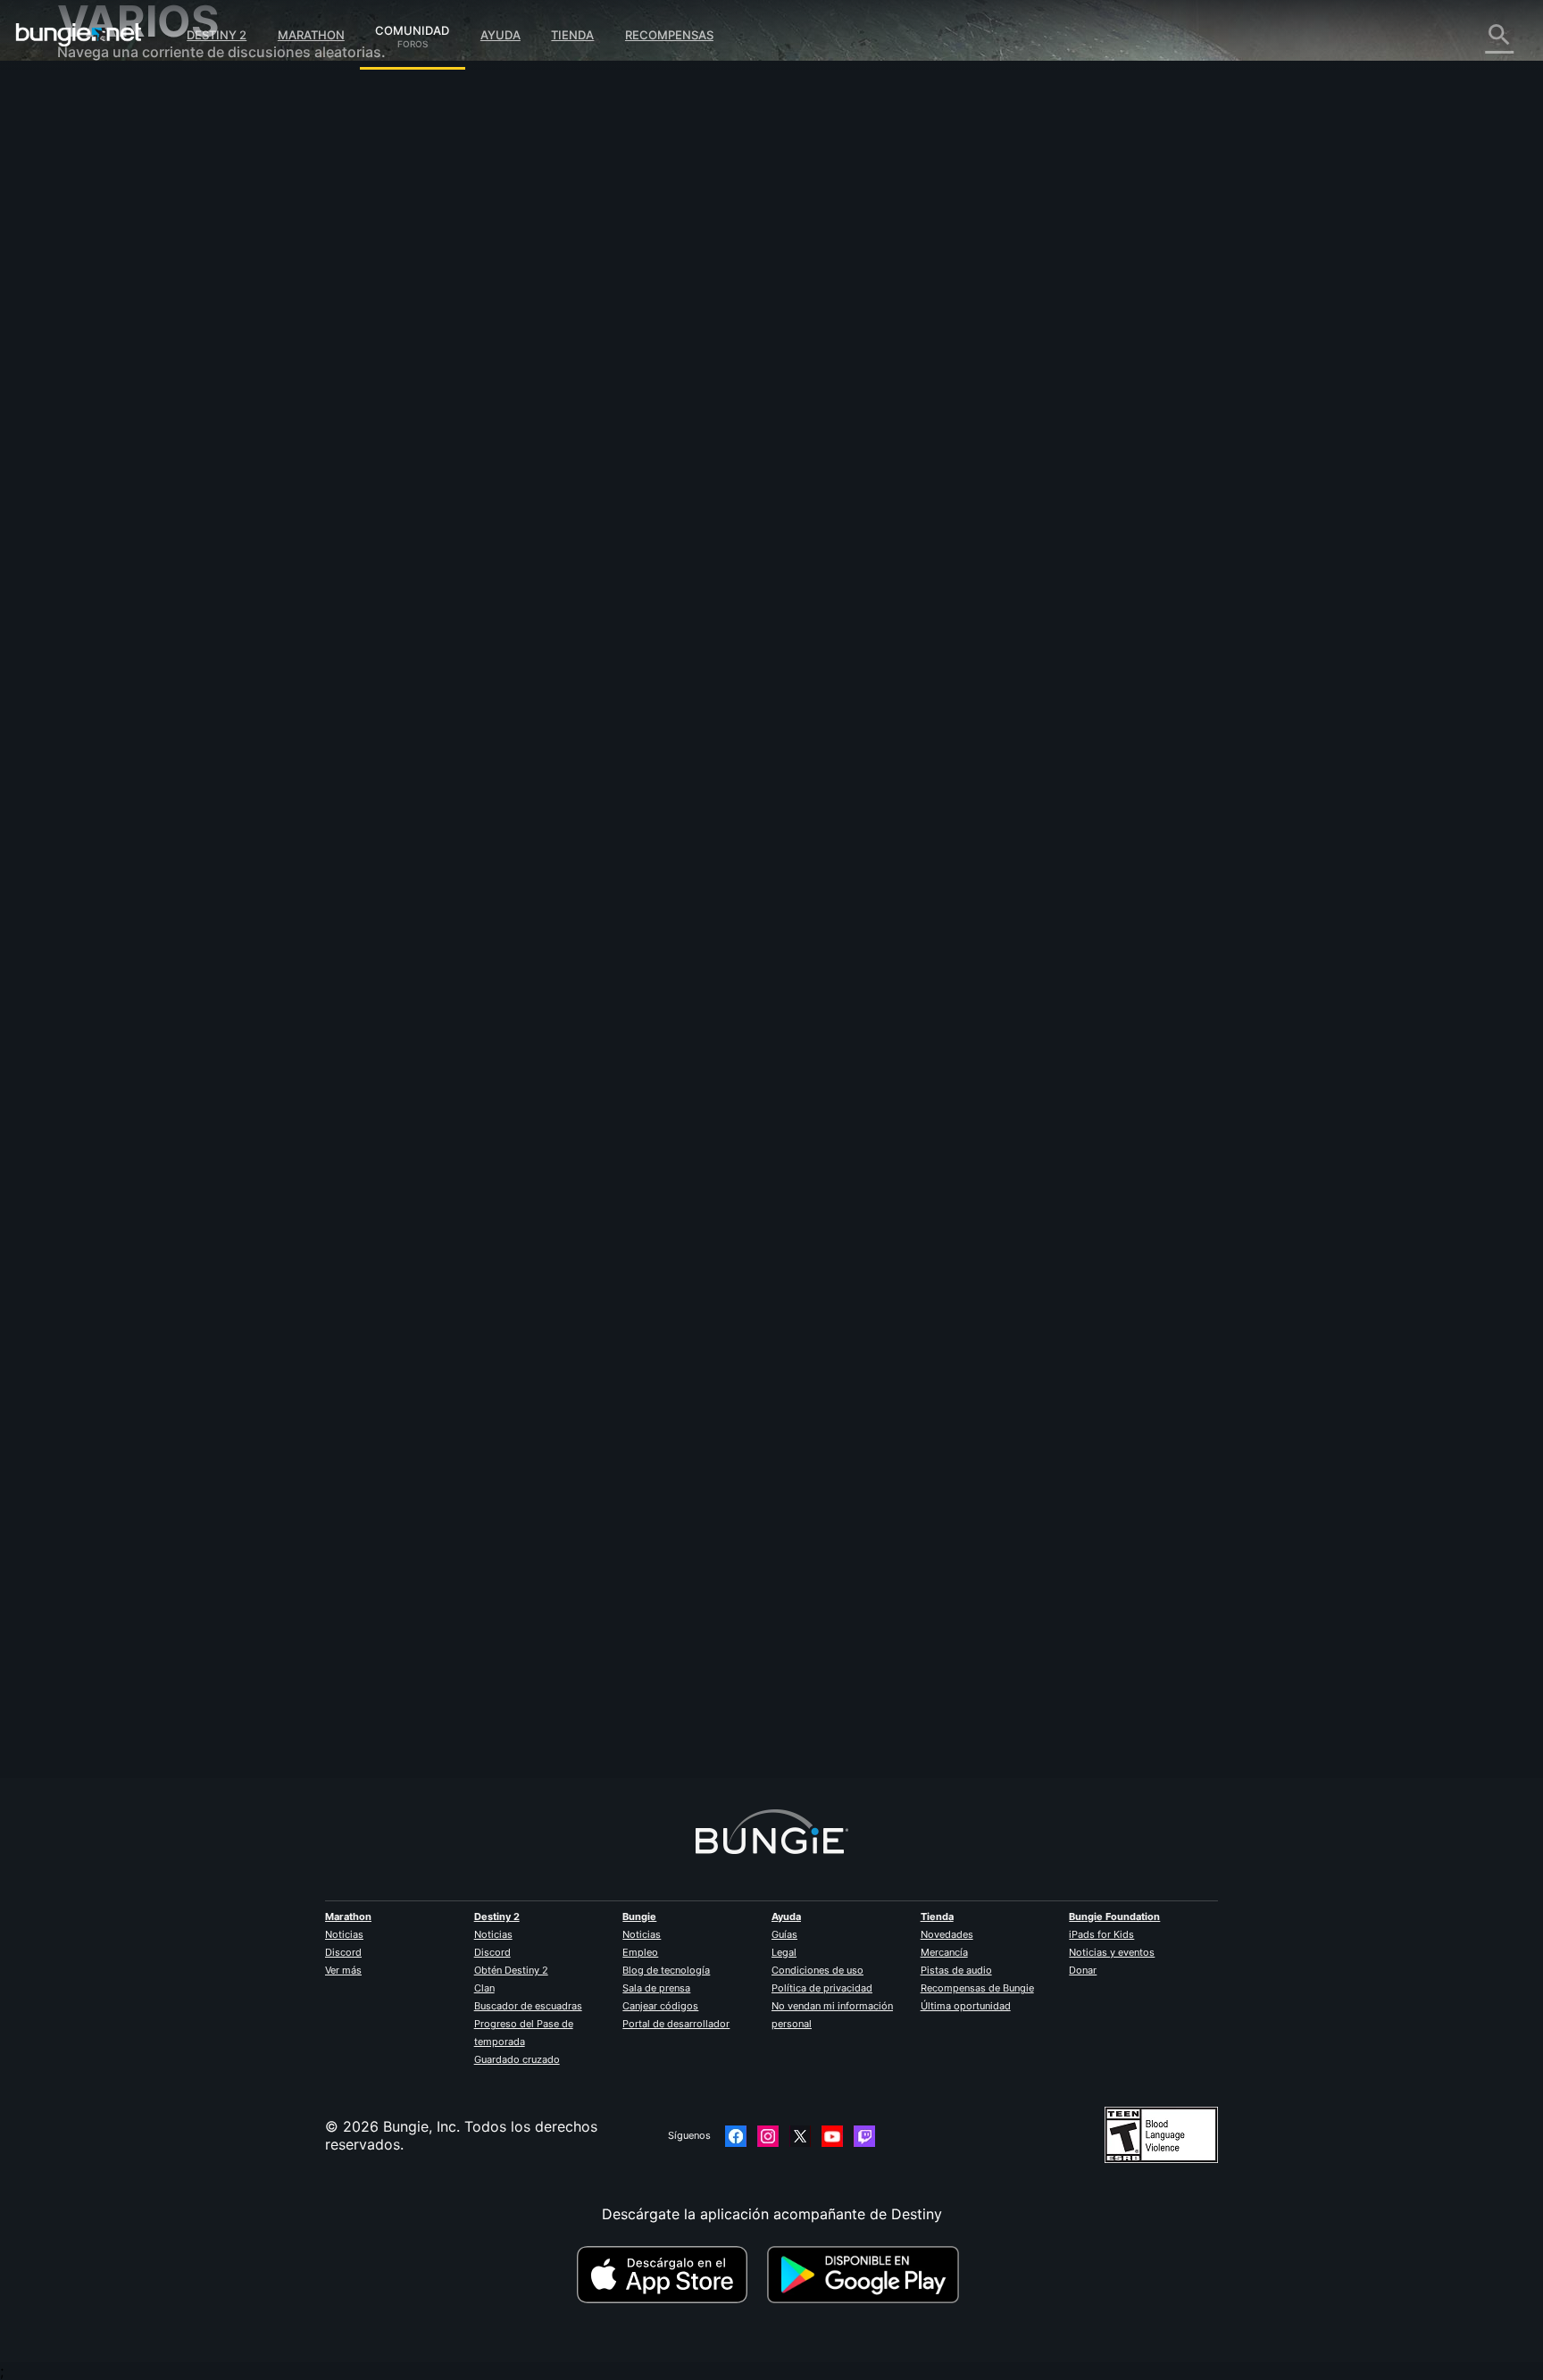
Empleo (640, 1952)
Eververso (104, 259)
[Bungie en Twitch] (864, 2136)
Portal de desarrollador (676, 2024)
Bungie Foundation (1114, 1917)
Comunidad (412, 28)
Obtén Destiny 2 (511, 1970)
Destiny (79, 35)
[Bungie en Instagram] (768, 2136)
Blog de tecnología (666, 1970)
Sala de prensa (656, 1988)
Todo (87, 98)
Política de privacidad (822, 1988)
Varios (91, 473)
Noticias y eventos (1112, 1952)
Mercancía (944, 1952)
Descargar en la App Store (670, 2275)
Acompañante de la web (152, 313)
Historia (96, 170)
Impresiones (110, 134)
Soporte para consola (143, 384)
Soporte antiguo (125, 402)
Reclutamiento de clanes (152, 438)
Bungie (639, 1917)
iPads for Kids (1101, 1934)
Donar (1083, 1970)
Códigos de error (128, 223)
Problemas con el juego (149, 277)
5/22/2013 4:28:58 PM (580, 564)
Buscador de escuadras (528, 2006)
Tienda (572, 35)
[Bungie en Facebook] (736, 2136)
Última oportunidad (966, 2006)
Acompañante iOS (130, 330)
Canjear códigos (660, 2006)
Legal (784, 1952)
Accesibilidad (115, 295)
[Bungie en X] (800, 2136)
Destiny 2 (217, 35)
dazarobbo (459, 313)
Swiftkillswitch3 (475, 1680)
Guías (784, 1934)
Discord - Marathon (136, 509)
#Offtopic (446, 456)
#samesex (596, 456)
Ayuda (500, 35)
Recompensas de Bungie (977, 1988)
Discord (343, 1952)
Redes (90, 241)
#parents (542, 456)
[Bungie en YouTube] (832, 2136)
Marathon (311, 35)
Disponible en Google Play (867, 2275)
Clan (484, 1988)
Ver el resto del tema (492, 526)
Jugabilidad (109, 188)
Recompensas (669, 35)
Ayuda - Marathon (130, 491)
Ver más (343, 1970)
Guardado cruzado (517, 2059)
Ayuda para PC (120, 366)
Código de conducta (128, 532)
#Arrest (494, 456)
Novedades (947, 1934)
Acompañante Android (146, 348)
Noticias (344, 1934)
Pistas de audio (956, 1970)
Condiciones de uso (817, 1970)
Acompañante (117, 420)
